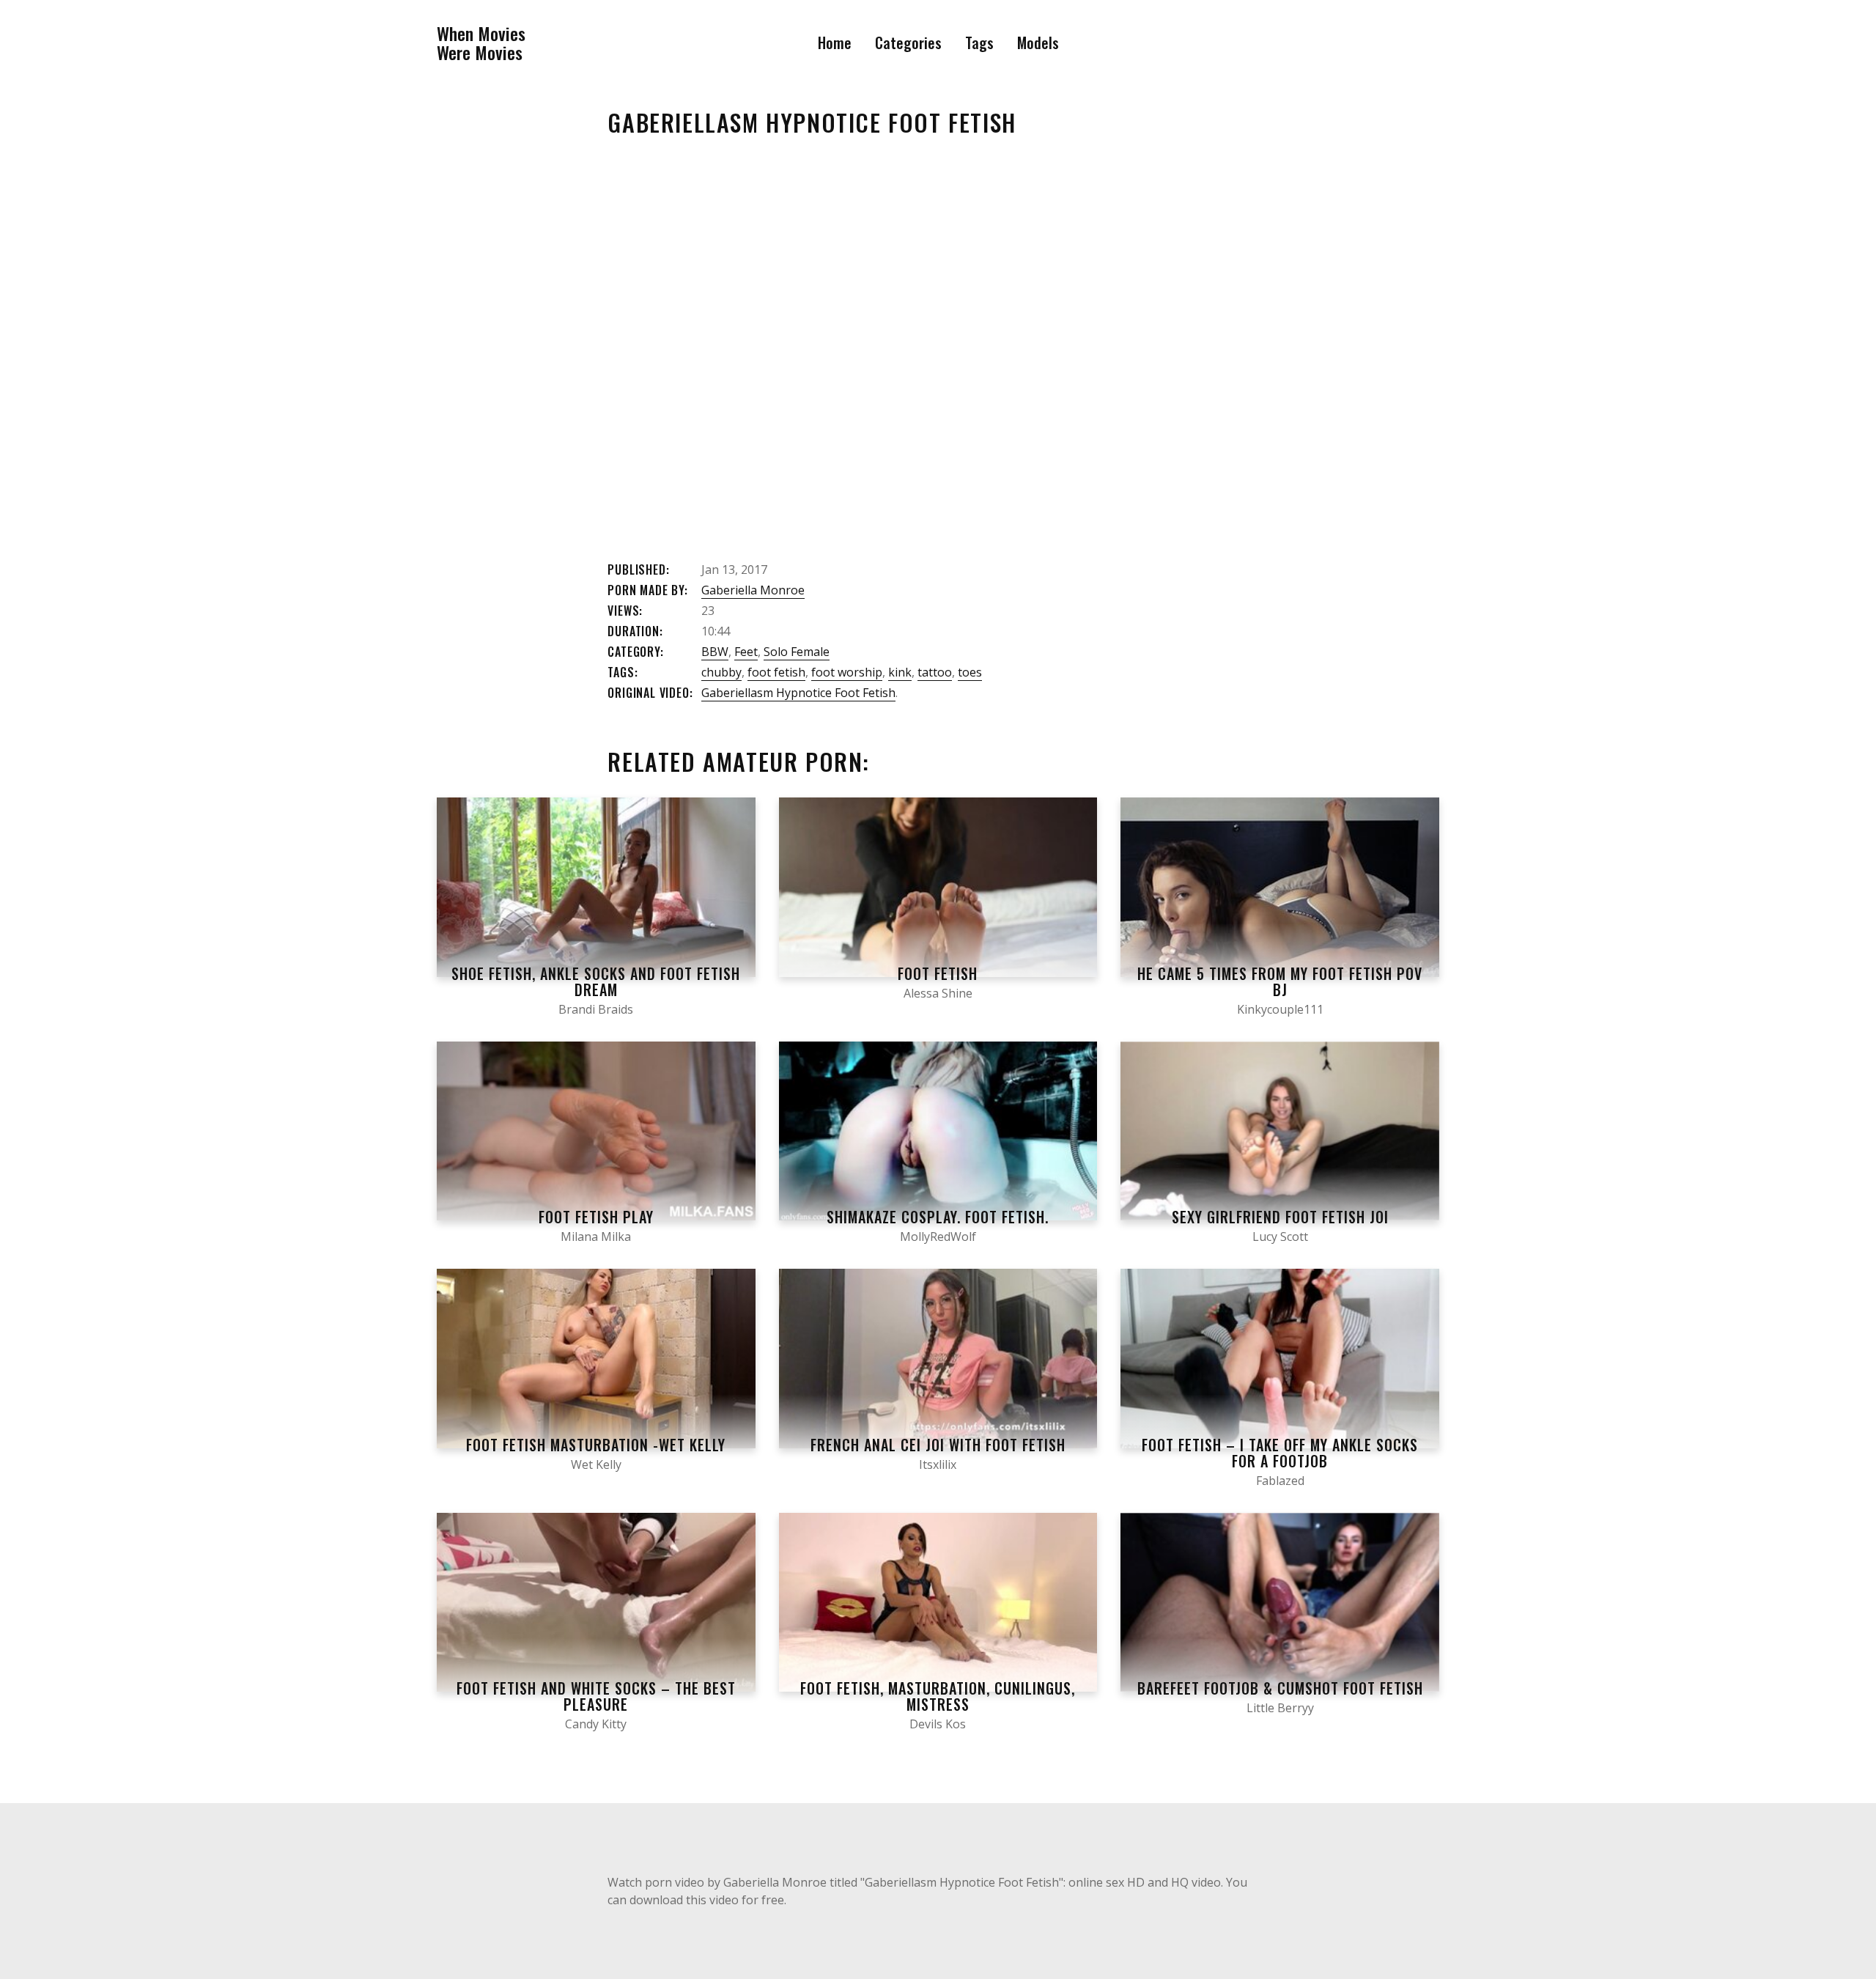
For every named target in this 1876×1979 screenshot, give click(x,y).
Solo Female (797, 652)
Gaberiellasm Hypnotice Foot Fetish (798, 693)
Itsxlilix (938, 1464)
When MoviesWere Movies (481, 43)
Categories (908, 43)
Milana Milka (596, 1237)
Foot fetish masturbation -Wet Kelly (596, 1445)
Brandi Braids (596, 1009)
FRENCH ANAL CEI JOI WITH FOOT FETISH (938, 1445)
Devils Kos (938, 1724)
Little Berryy (1280, 1708)
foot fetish (776, 672)
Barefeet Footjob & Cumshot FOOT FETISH (1280, 1688)
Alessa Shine (938, 993)
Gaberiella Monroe (753, 590)
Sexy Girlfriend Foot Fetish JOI (1280, 1217)
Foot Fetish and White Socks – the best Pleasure (596, 1696)
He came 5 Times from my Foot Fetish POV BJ (1280, 981)
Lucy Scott (1280, 1237)
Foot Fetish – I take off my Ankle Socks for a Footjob (1280, 1453)
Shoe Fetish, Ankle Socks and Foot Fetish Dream (596, 981)
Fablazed (1280, 1481)
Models (1038, 43)
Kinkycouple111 (1280, 1009)
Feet (746, 652)
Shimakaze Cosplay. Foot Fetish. (938, 1217)
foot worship (847, 672)
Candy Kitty (596, 1724)
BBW (715, 652)
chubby (721, 672)
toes (970, 672)
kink (900, 672)
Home (835, 43)
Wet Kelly (596, 1464)
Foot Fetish (938, 973)
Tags (979, 43)
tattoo (935, 672)
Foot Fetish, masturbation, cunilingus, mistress (938, 1696)
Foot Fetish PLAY (596, 1217)
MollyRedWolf (938, 1237)
